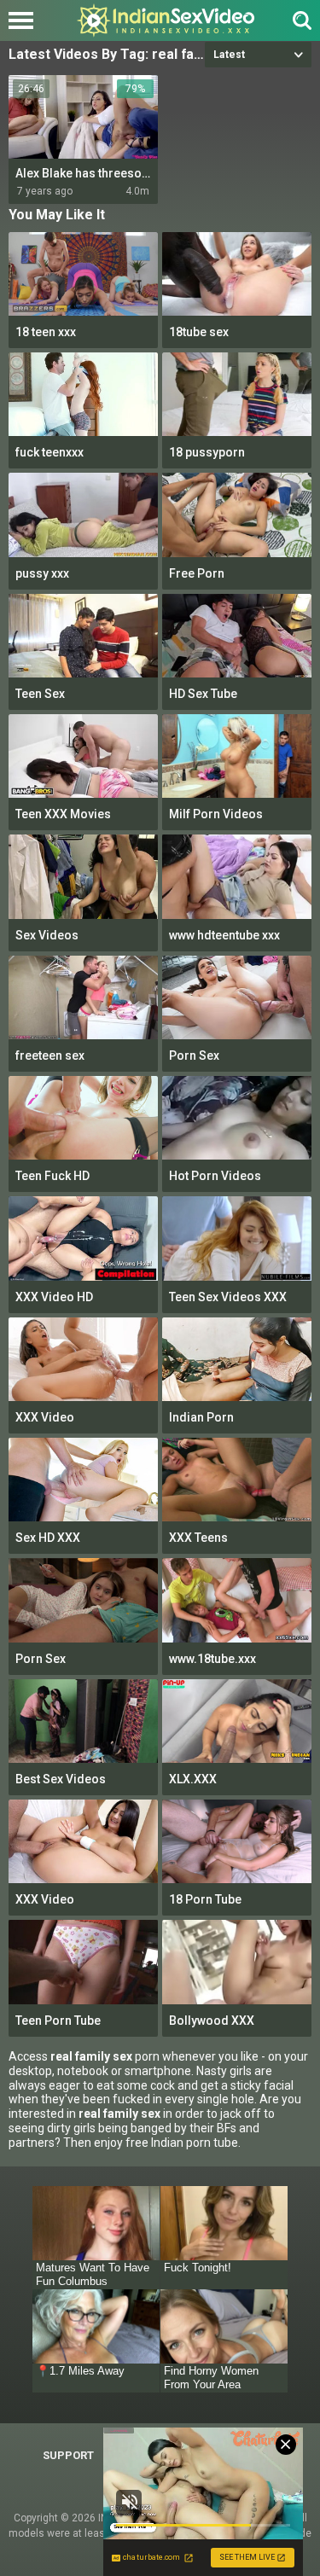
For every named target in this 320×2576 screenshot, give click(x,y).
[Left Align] (25, 20)
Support (68, 2455)
